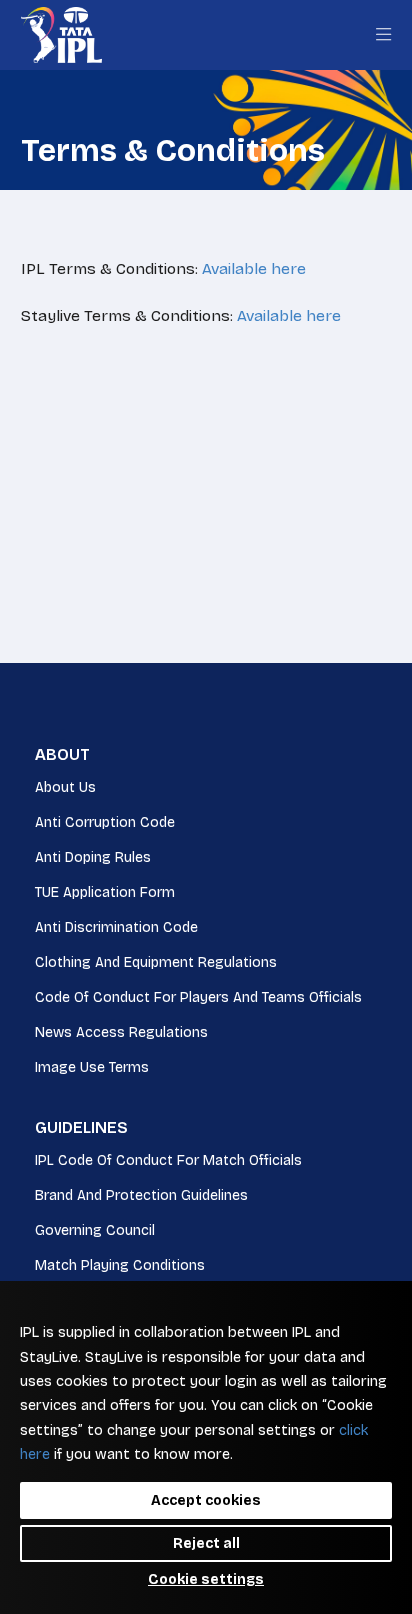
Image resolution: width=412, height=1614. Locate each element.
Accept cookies (206, 1500)
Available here (254, 268)
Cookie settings (206, 1579)
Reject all (206, 1543)
